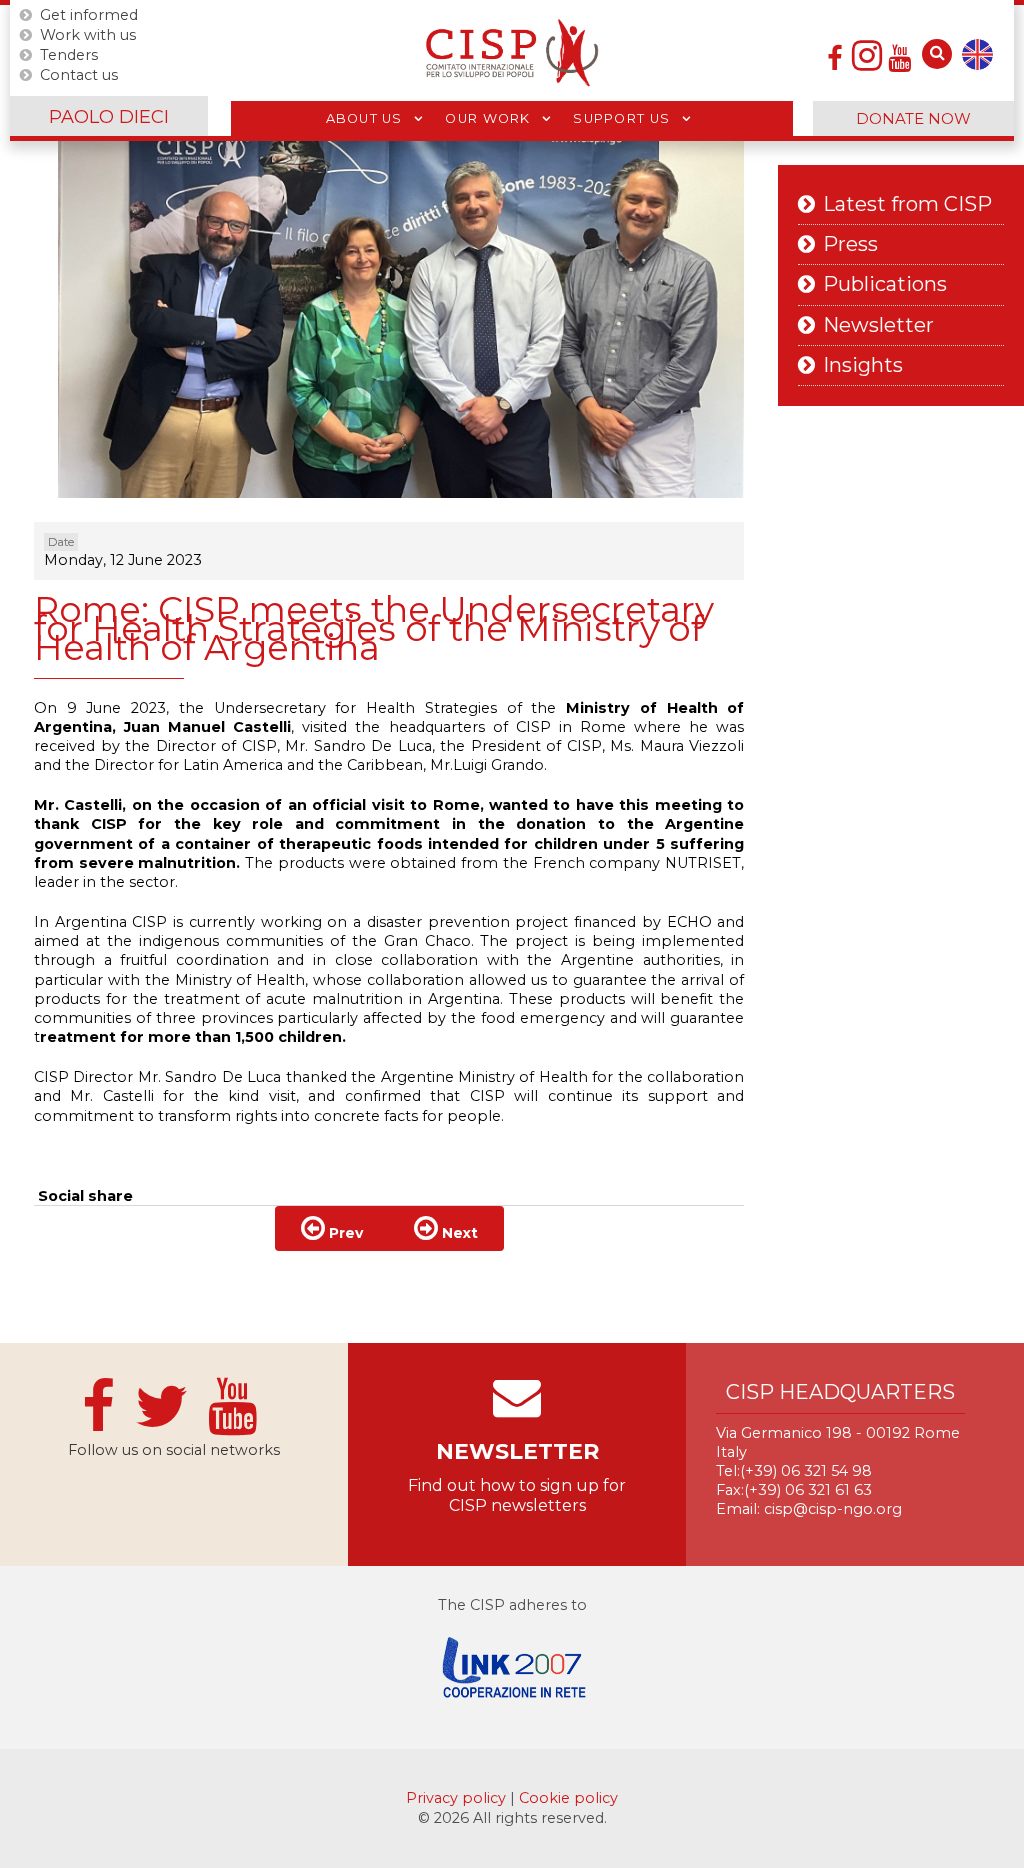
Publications (885, 284)
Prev (344, 1233)
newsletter (517, 1451)
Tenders (69, 55)
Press (850, 244)
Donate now (913, 118)
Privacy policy (458, 1798)
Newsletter (878, 325)
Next (458, 1233)
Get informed (89, 15)
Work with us (88, 35)
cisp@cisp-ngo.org (833, 1509)
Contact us (79, 75)
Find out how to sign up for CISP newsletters (517, 1495)
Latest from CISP (907, 204)
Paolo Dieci (109, 117)
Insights (863, 365)
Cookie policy (568, 1798)
